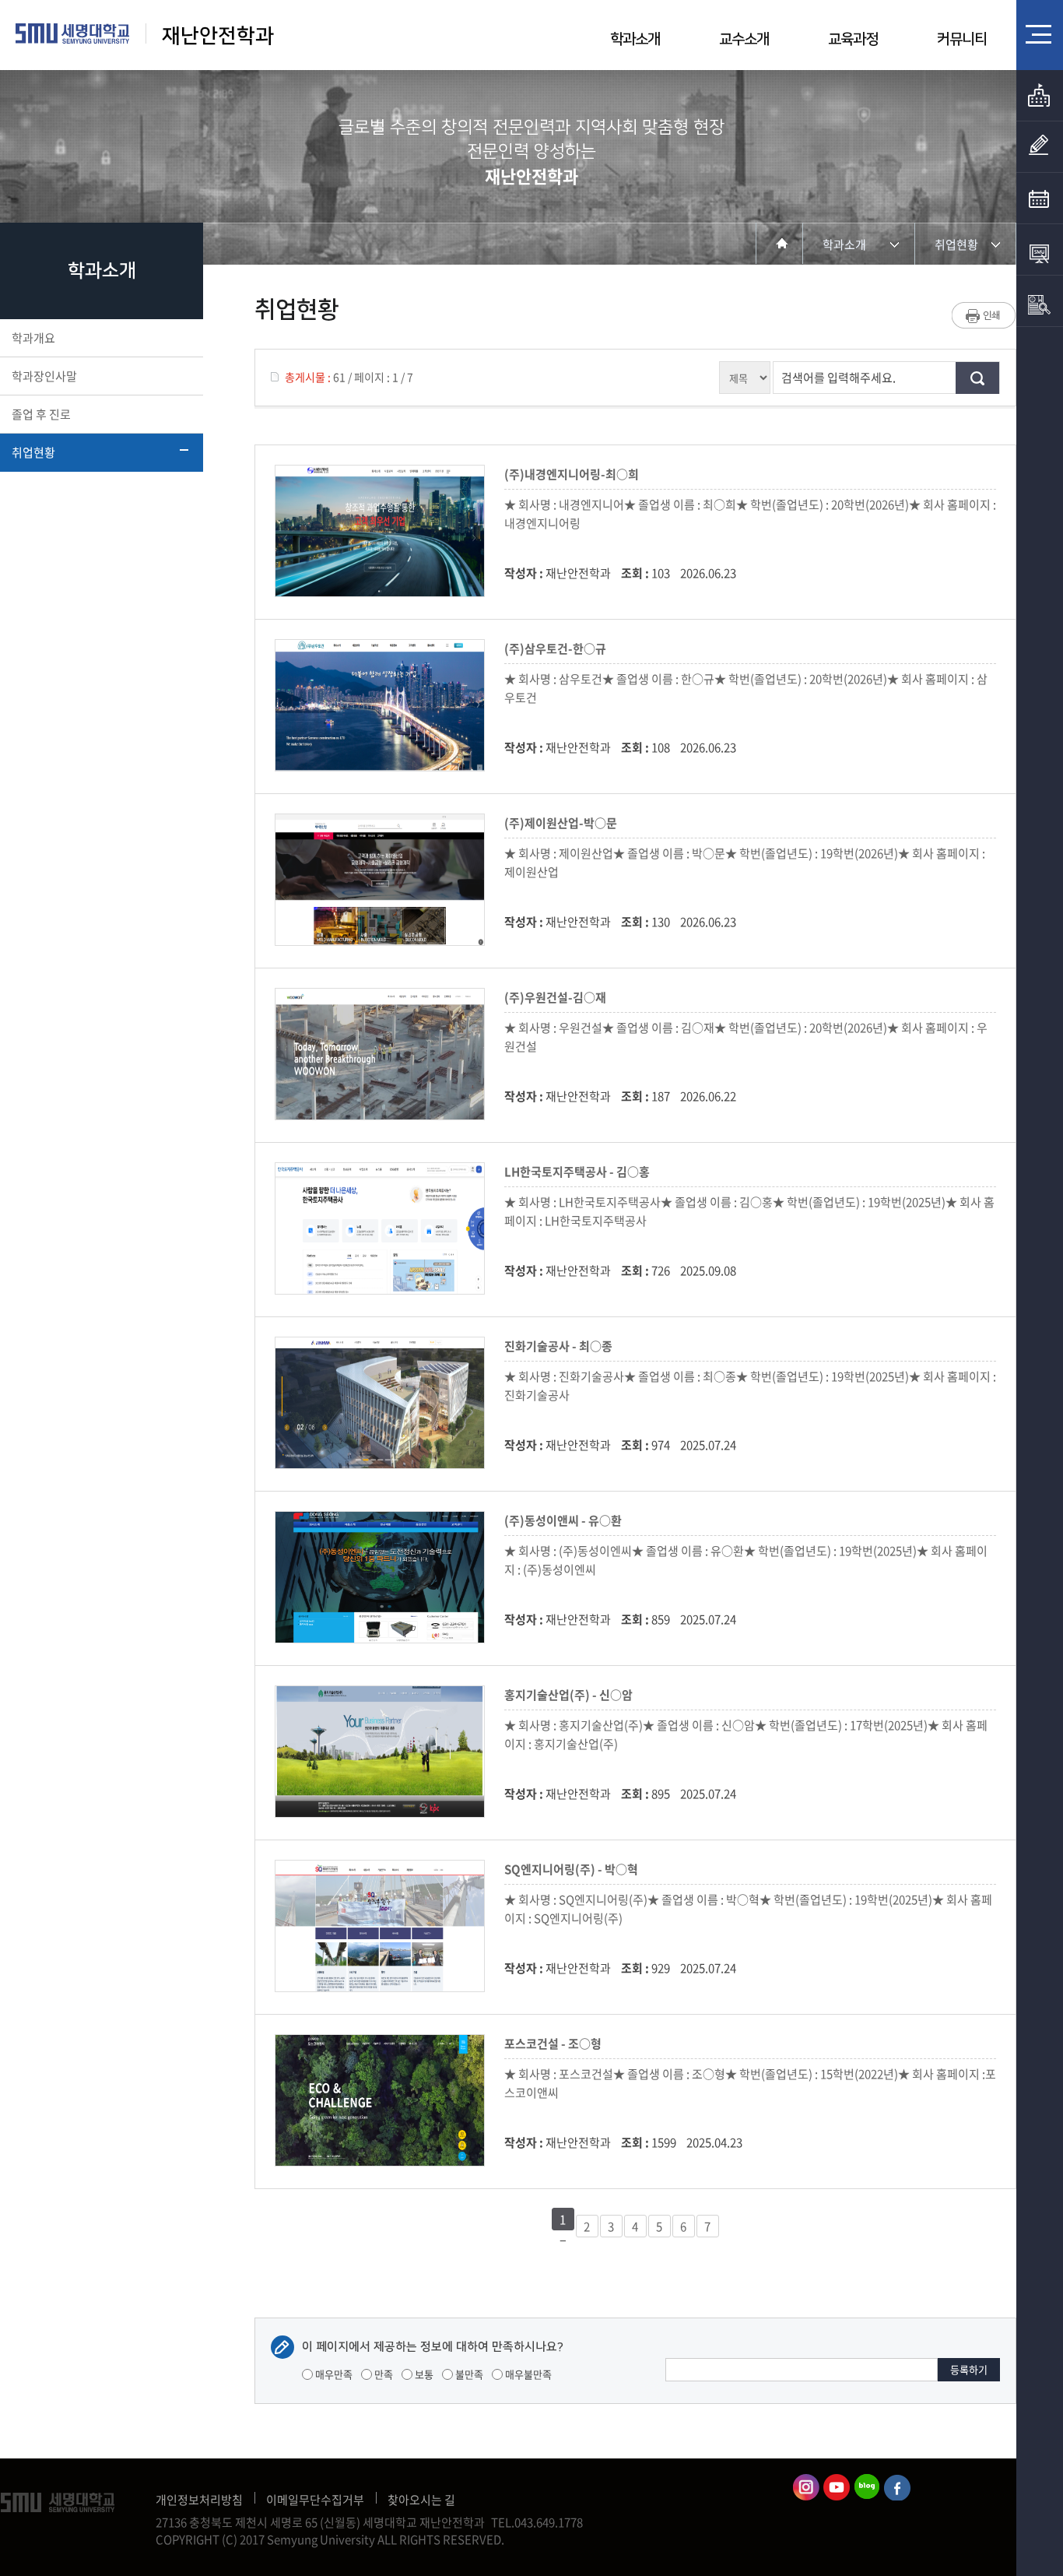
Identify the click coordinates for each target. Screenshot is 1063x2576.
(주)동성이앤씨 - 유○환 (565, 1520)
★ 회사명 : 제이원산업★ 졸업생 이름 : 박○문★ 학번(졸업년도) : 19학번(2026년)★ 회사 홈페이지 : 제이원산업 (745, 863)
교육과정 (853, 39)
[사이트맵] (1040, 34)
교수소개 (744, 39)
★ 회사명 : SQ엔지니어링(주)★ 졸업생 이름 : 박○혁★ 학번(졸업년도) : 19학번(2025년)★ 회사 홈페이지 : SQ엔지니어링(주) (748, 1909)
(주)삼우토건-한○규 (558, 648)
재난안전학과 (218, 36)
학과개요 (33, 338)
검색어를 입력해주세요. (838, 378)
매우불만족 (527, 2374)
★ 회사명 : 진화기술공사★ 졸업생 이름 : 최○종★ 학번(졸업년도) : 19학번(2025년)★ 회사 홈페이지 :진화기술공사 (750, 1386)
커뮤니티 (962, 39)
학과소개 (635, 39)
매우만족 (333, 2374)
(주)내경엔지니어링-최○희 (574, 474)
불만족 (468, 2374)
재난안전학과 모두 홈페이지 (897, 2487)
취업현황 (33, 452)
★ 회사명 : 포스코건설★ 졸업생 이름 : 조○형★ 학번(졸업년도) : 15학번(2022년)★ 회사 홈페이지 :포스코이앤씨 (750, 2083)
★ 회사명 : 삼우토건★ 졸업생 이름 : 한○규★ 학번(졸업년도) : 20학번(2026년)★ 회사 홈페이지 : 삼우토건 (746, 688)
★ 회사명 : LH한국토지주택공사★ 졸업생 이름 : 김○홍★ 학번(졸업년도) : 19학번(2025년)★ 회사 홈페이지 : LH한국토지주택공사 (749, 1211)
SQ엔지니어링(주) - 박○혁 (574, 1869)
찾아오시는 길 (421, 2500)
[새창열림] (1040, 199)
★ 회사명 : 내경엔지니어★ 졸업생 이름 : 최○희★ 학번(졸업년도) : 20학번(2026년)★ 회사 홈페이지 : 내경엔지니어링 (750, 514)
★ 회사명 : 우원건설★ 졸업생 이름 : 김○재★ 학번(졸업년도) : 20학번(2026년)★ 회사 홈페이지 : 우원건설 (746, 1037)
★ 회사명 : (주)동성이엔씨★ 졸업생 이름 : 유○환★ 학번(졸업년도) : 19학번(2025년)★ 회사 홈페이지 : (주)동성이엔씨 (746, 1560)
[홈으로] (779, 243)
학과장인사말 (44, 376)
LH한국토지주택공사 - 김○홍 (579, 1172)
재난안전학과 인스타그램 (806, 2487)
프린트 (984, 315)
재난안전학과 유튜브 (837, 2487)
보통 (423, 2374)
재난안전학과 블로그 (867, 2487)
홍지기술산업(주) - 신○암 (571, 1695)
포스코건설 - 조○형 (555, 2044)
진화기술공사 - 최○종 (561, 1346)
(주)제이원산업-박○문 (563, 823)
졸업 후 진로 (41, 414)
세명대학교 (73, 33)
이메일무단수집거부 (315, 2500)
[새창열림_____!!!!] (1040, 147)
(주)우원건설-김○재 (558, 997)
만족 (382, 2374)
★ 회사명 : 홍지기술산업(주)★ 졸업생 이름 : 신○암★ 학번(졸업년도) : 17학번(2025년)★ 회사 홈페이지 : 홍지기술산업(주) (746, 1734)
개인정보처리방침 (199, 2500)
